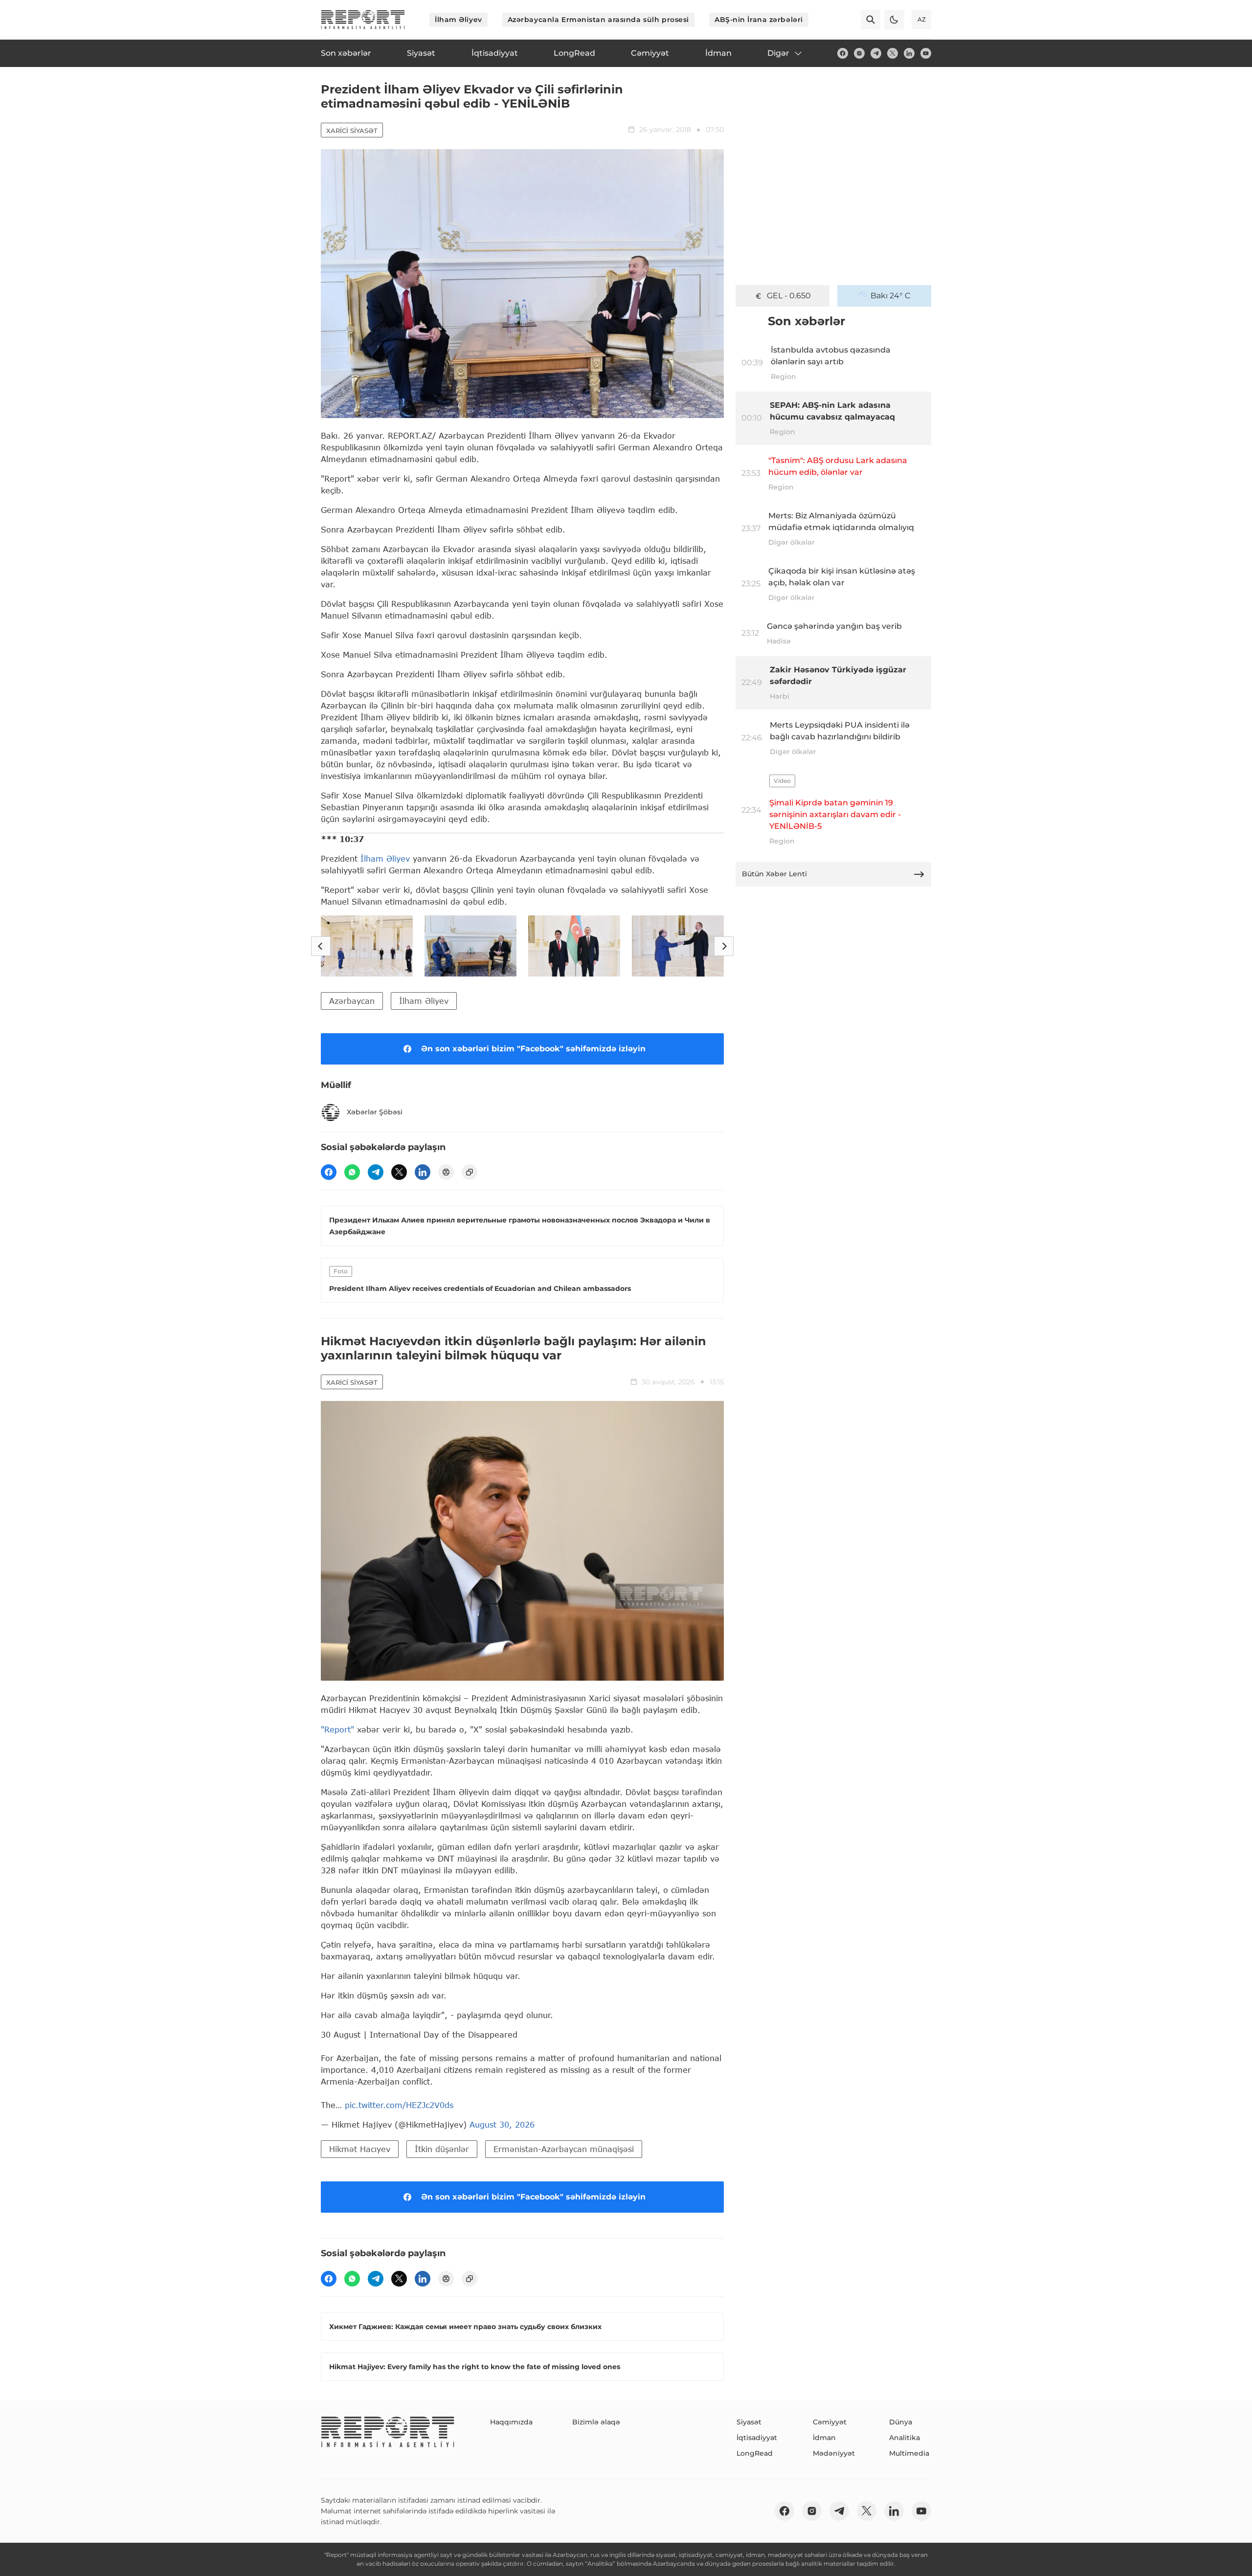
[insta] (859, 53)
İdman (824, 2438)
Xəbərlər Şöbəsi (375, 1112)
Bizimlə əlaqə (596, 2422)
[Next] (724, 946)
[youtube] (926, 53)
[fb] (843, 53)
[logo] (363, 20)
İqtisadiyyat (757, 2438)
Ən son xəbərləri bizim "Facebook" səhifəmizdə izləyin (533, 1049)
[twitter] (893, 53)
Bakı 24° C (891, 296)
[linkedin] (909, 53)
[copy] (469, 1172)
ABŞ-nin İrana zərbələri (759, 20)
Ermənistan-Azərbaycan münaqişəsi (564, 2149)
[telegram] (876, 53)
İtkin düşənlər (442, 2149)
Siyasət (749, 2422)
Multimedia (909, 2453)
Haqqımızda (511, 2422)
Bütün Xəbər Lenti (774, 874)
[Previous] (321, 946)
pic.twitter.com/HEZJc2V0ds (399, 2105)
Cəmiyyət (830, 2422)
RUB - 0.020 (789, 296)
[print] (446, 1172)
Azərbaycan (352, 1001)
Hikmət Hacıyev (360, 2149)
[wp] (352, 1172)
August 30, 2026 (502, 2124)
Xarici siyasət (352, 131)
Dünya (901, 2422)
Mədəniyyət (834, 2453)
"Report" (337, 1729)
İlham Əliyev (458, 20)
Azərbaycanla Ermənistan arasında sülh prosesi (598, 20)
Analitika (905, 2438)
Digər (778, 53)
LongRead (755, 2453)
